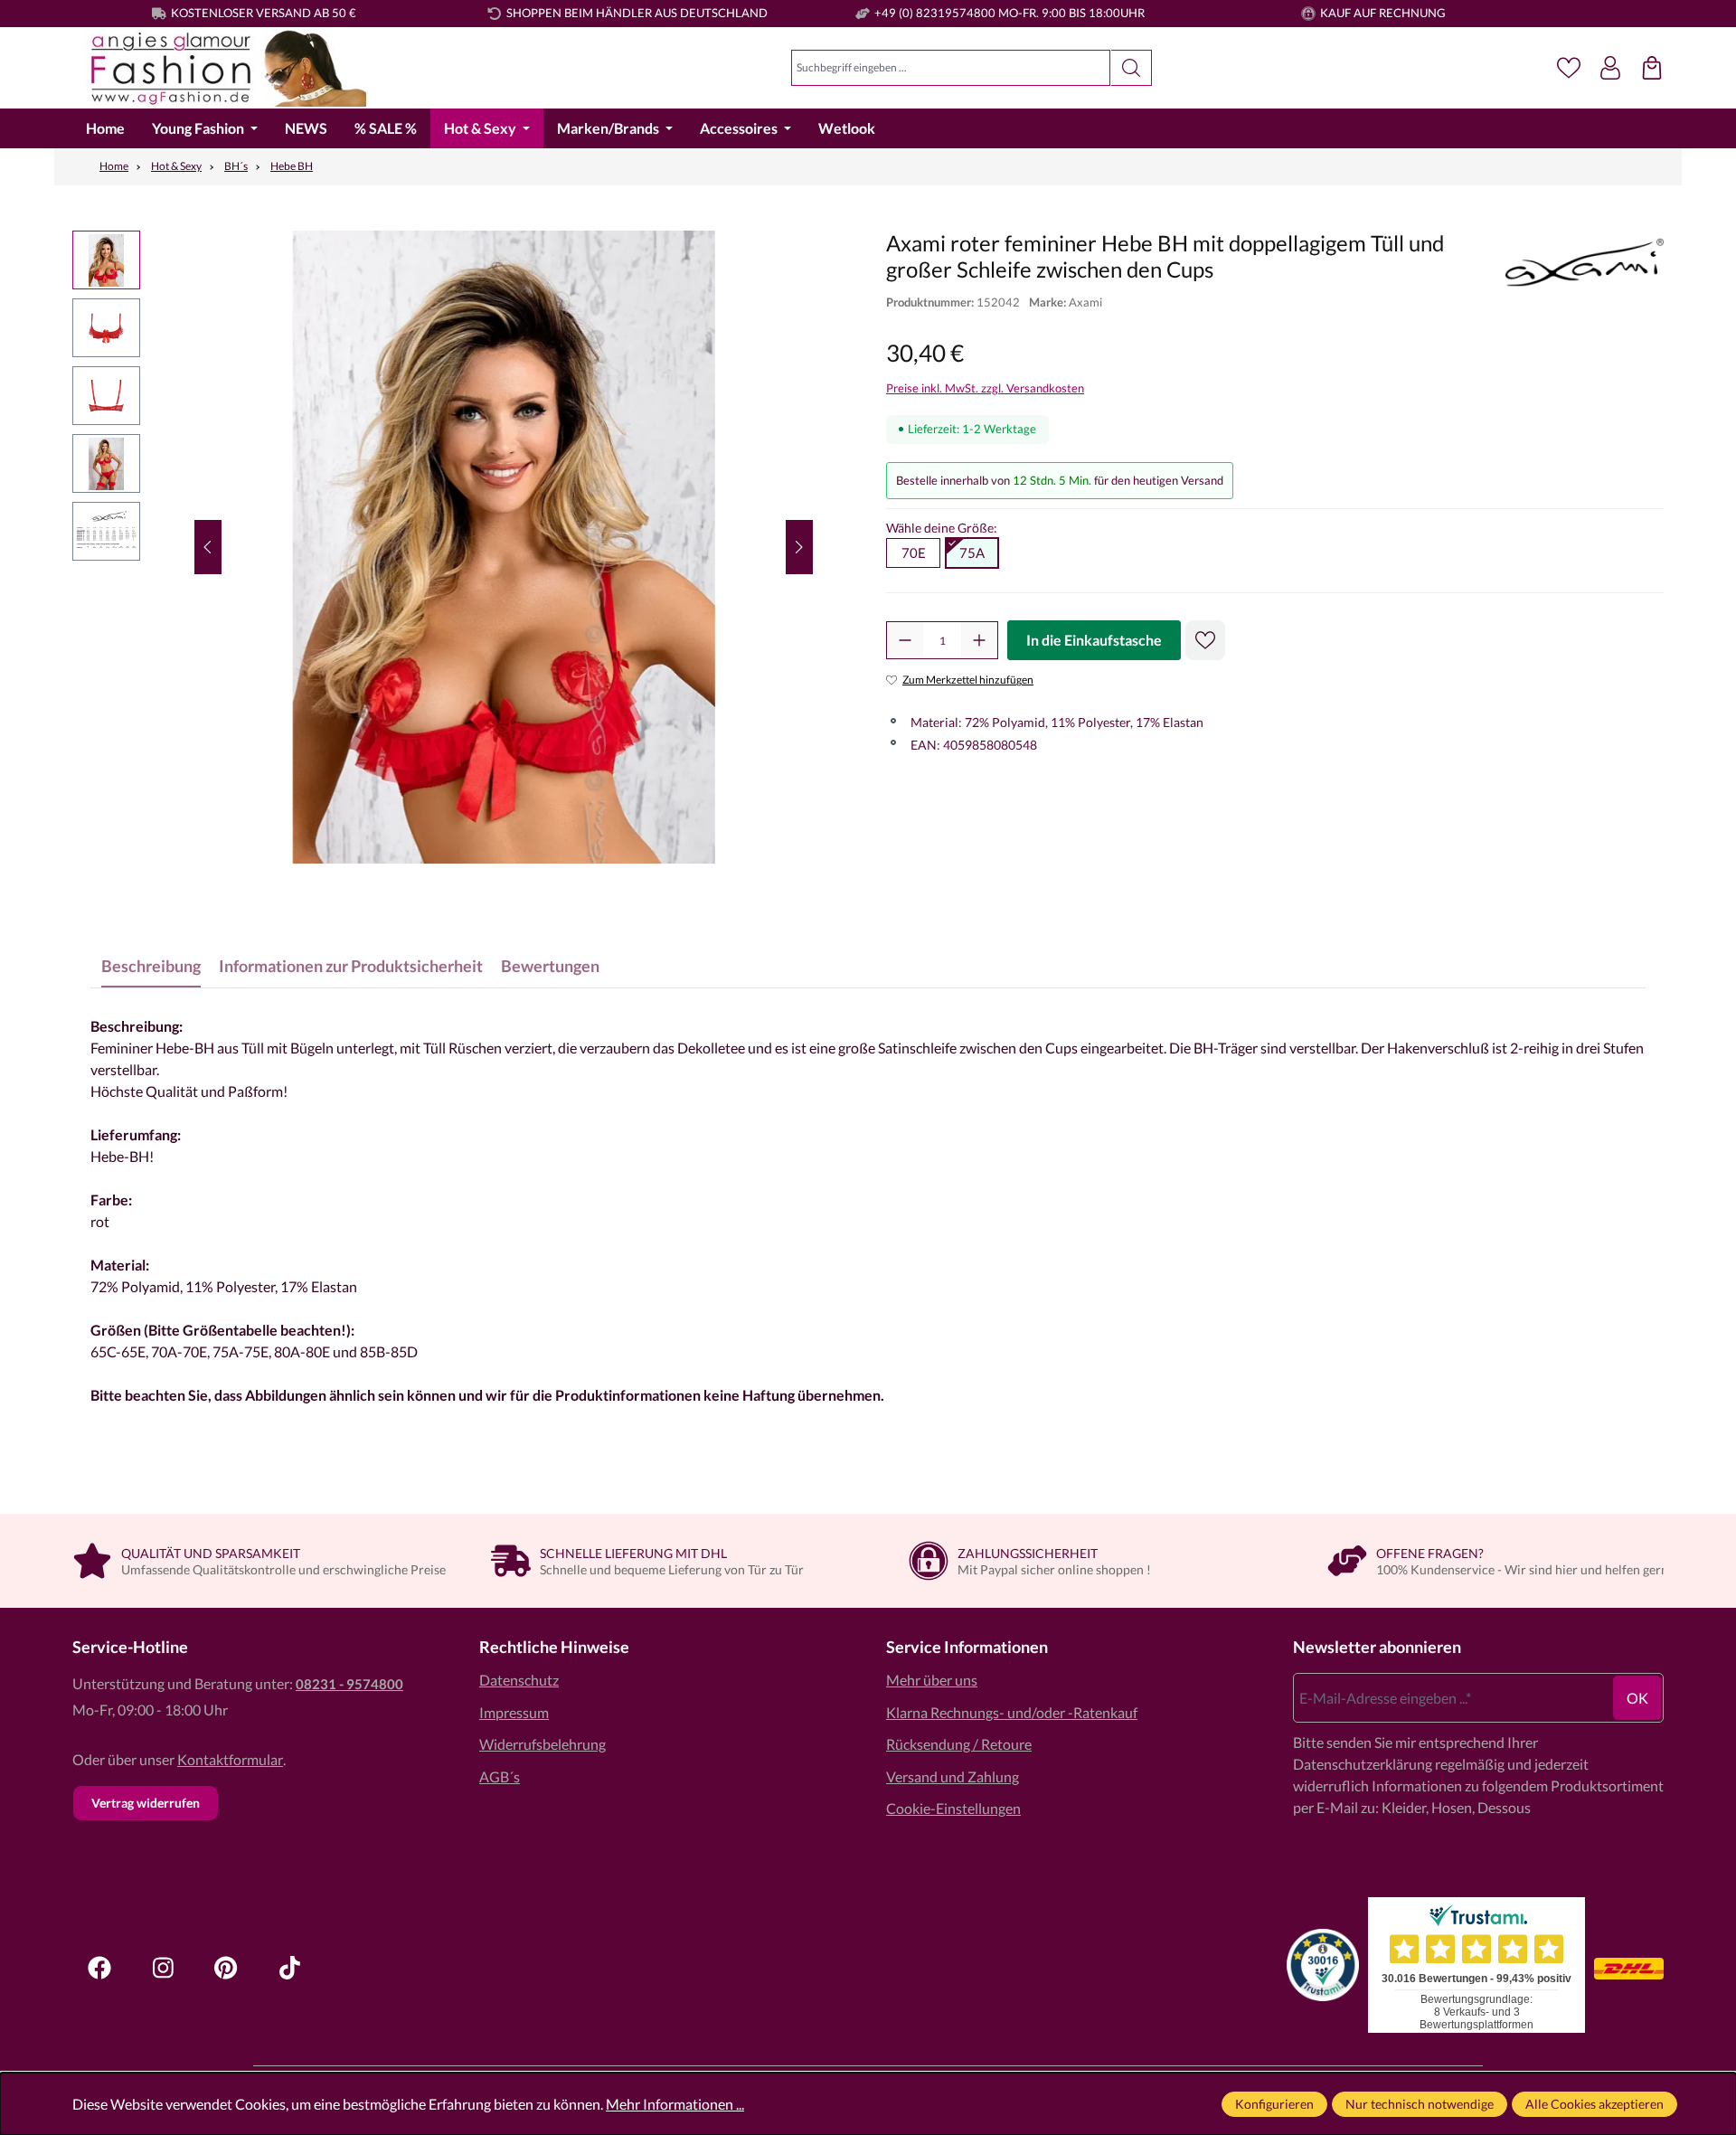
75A (972, 553)
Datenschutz (519, 1680)
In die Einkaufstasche (1094, 640)
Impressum (514, 1712)
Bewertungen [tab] (550, 966)
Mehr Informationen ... (675, 2104)
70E (914, 553)
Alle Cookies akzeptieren (1594, 2104)
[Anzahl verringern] (905, 640)
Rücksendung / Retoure (959, 1744)
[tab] (151, 966)
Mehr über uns (932, 1680)
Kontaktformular (230, 1759)
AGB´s (500, 1776)
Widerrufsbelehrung (542, 1744)
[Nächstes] (799, 547)
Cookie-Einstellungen (953, 1808)
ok (1637, 1698)
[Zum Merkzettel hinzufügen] (1205, 640)
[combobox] (951, 68)
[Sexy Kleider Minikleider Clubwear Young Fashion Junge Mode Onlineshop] (219, 68)
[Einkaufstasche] (1652, 68)
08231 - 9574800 (349, 1684)
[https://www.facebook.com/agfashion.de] (99, 1968)
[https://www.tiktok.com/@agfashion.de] (289, 1968)
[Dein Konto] (1610, 68)
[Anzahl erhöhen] (979, 640)
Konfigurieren (1274, 2104)
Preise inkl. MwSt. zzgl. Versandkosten (985, 388)
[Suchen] (1132, 68)
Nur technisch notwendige (1420, 2104)
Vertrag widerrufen (146, 1803)
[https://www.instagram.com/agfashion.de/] (163, 1968)
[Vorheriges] (208, 547)
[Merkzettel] (1569, 68)
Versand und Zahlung (953, 1776)
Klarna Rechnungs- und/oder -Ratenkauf (1012, 1712)
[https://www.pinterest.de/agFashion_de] (226, 1968)
